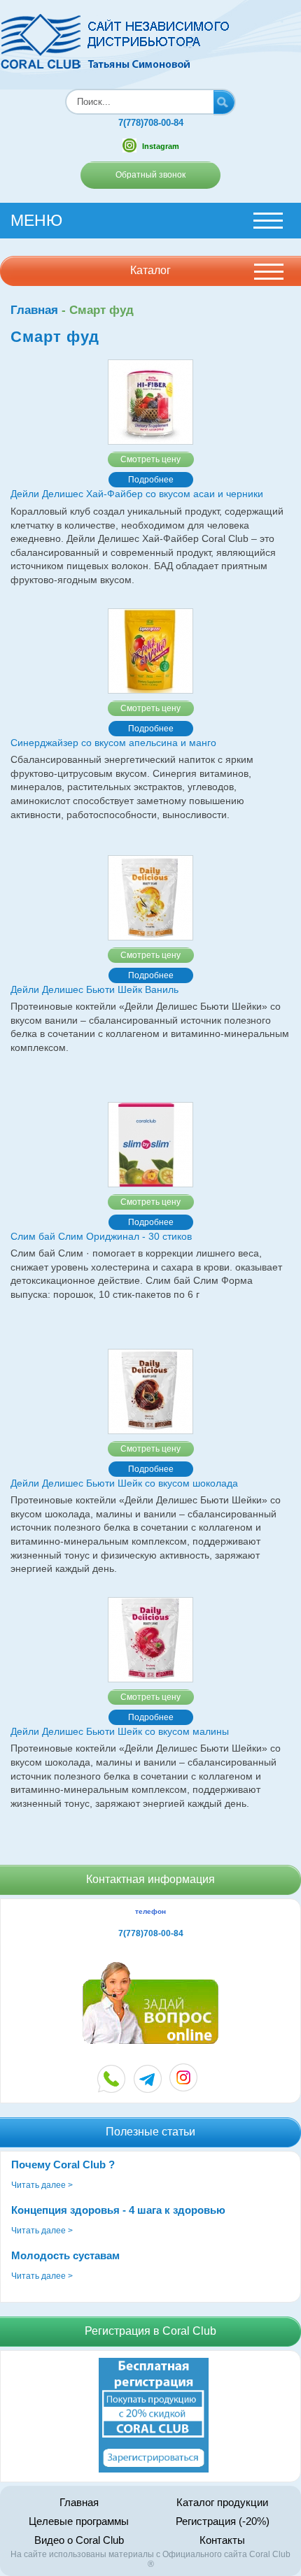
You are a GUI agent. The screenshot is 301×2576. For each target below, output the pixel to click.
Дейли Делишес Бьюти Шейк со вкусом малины (120, 1731)
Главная (34, 310)
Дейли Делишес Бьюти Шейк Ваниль (94, 989)
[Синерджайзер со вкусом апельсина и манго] (150, 651)
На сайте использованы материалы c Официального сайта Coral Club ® (150, 2559)
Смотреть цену (150, 459)
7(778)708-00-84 (151, 123)
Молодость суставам (65, 2255)
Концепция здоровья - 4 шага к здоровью (118, 2210)
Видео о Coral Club (79, 2540)
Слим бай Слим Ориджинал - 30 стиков (101, 1236)
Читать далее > (42, 2185)
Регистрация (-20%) (223, 2521)
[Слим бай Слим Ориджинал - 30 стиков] (150, 1145)
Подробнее (151, 480)
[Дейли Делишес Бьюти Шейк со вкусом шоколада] (150, 1391)
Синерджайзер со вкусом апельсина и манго (113, 743)
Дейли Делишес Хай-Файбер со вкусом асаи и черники (137, 494)
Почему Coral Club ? (63, 2164)
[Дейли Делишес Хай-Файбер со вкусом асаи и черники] (150, 402)
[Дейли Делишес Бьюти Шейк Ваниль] (150, 898)
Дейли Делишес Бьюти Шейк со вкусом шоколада (124, 1483)
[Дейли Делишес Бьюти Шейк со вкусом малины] (150, 1640)
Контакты (222, 2540)
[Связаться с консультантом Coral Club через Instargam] (183, 2088)
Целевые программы (79, 2521)
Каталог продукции (222, 2502)
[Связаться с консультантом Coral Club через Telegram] (148, 2079)
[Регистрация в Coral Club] (154, 2470)
